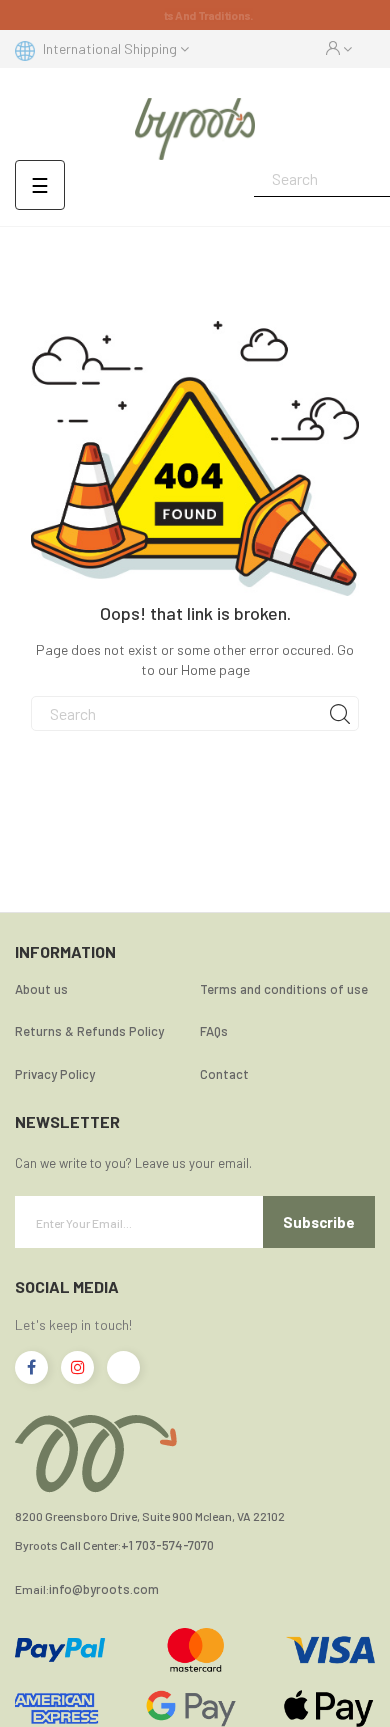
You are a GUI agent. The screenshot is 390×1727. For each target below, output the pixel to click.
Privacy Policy (55, 1074)
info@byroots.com (104, 1589)
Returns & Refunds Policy (89, 1031)
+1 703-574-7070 (167, 1545)
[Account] (339, 49)
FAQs (214, 1031)
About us (41, 989)
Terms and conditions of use (284, 989)
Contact (224, 1074)
